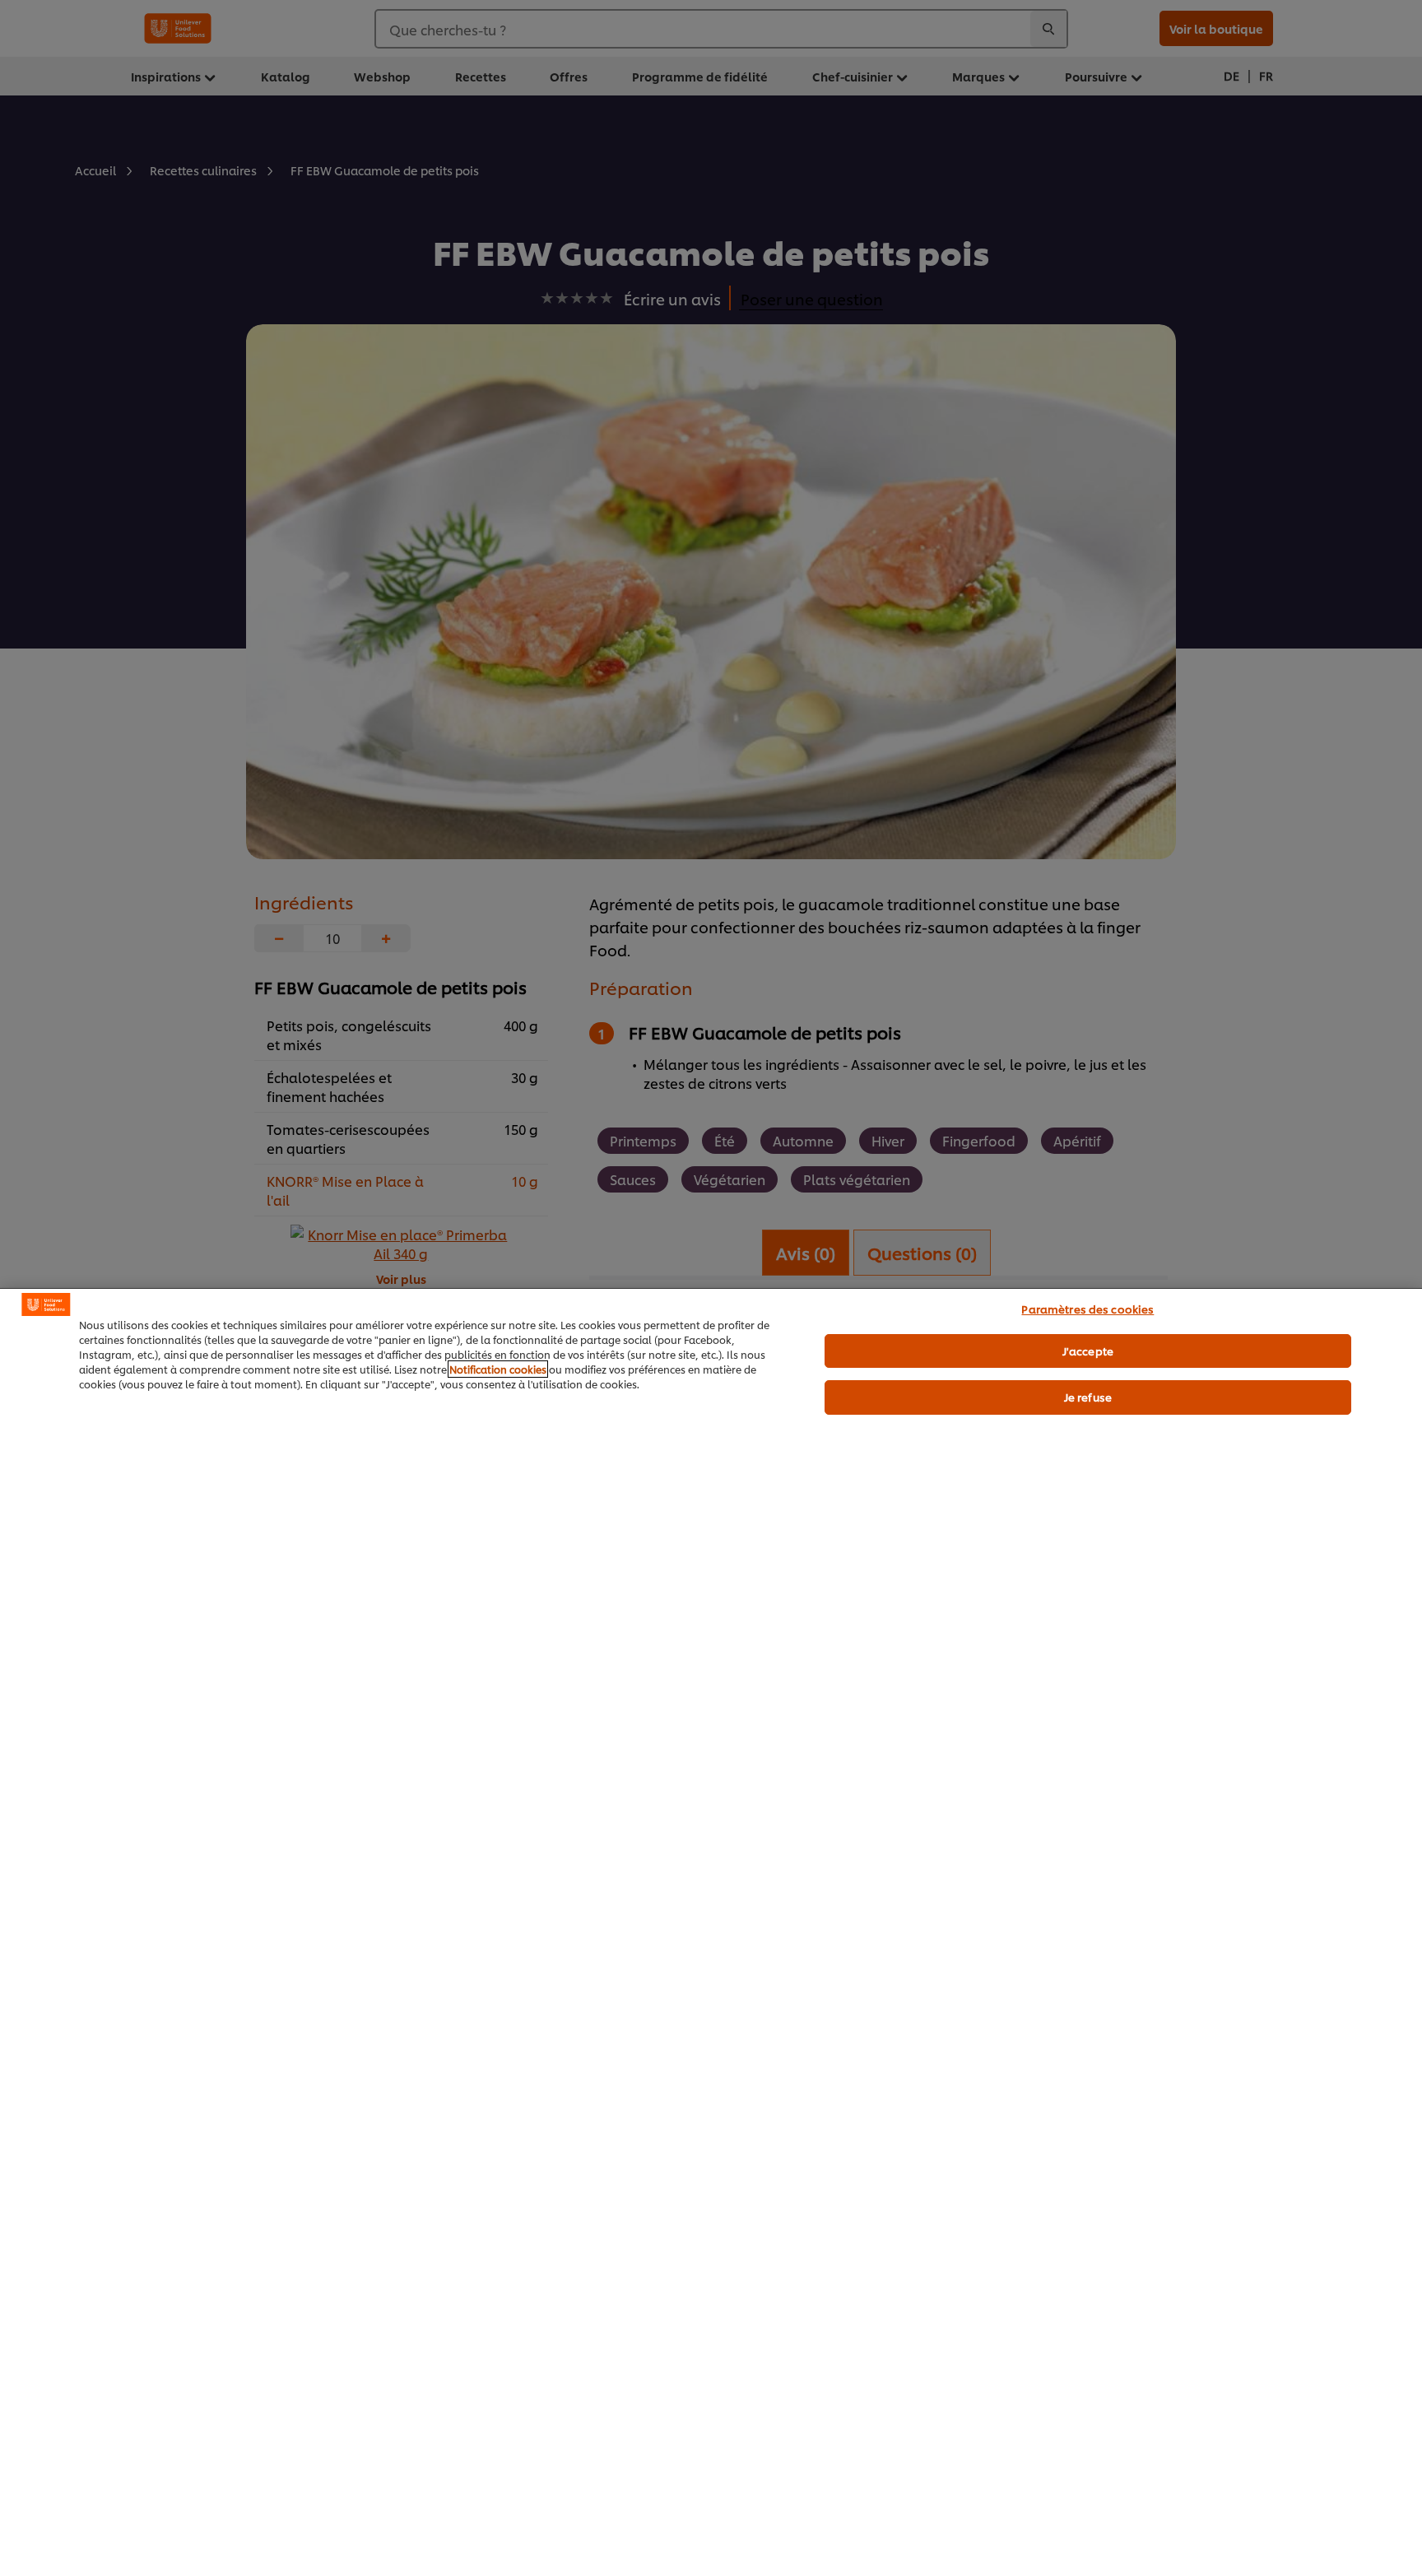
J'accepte (1088, 1351)
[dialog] (711, 1932)
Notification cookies (498, 1369)
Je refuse (1088, 1397)
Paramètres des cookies (1087, 1309)
